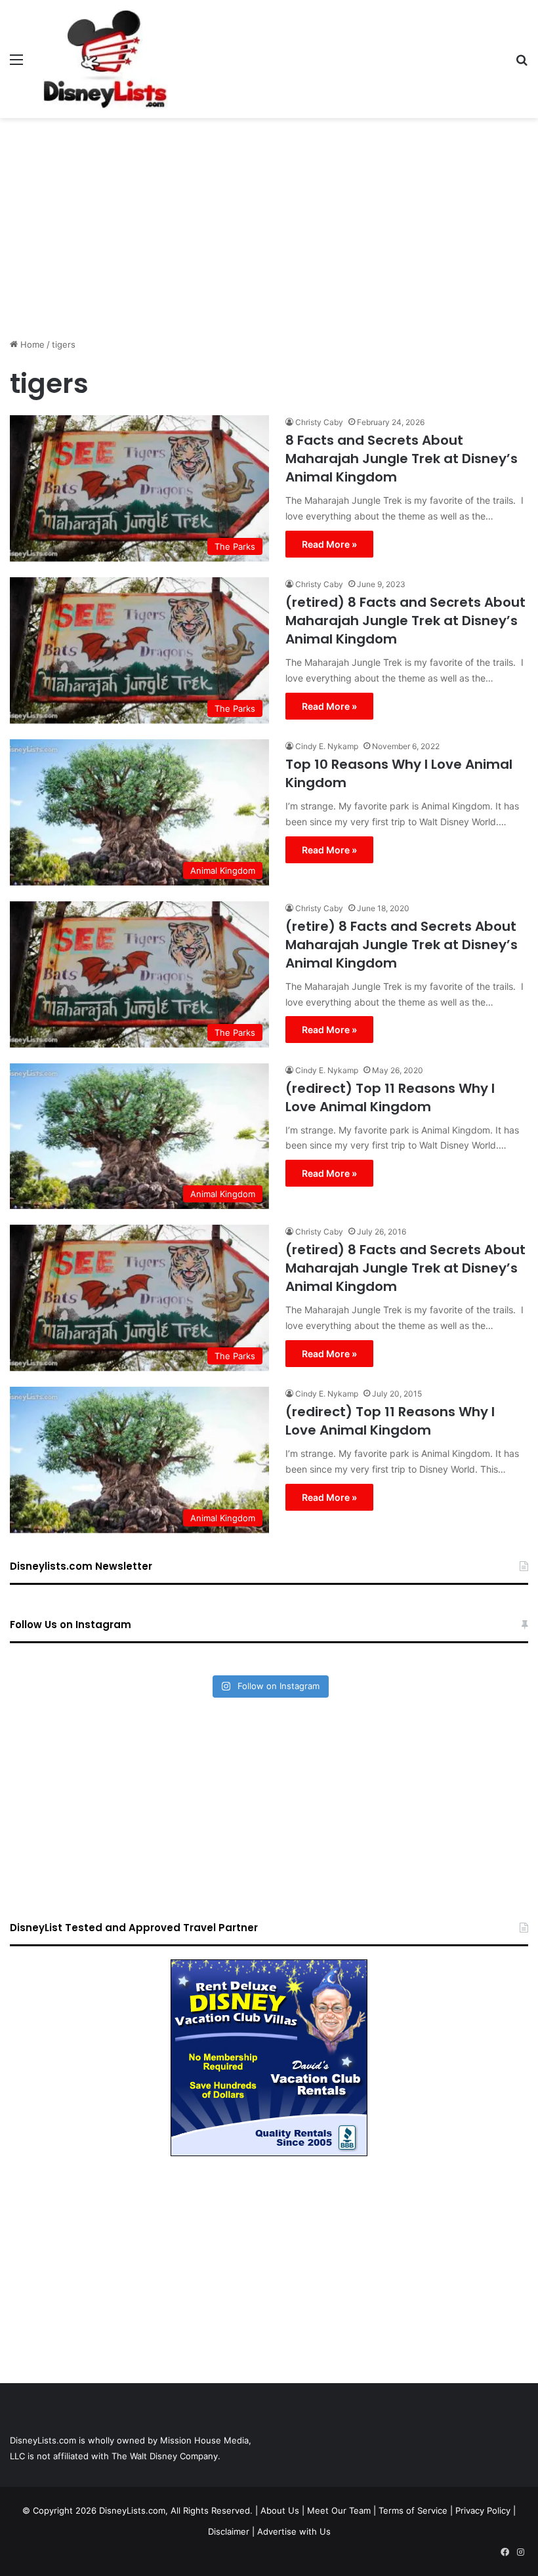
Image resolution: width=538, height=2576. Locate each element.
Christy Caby (319, 422)
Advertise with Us (294, 2531)
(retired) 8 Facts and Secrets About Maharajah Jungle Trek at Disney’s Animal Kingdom (405, 621)
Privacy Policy (483, 2510)
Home (31, 344)
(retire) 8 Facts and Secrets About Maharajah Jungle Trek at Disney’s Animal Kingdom (402, 945)
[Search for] (522, 64)
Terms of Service (413, 2510)
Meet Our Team (339, 2510)
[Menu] (16, 64)
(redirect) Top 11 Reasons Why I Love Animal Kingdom (390, 1097)
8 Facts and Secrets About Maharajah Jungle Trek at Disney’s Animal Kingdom (402, 459)
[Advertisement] (269, 223)
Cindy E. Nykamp (327, 746)
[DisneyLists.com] (105, 59)
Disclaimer (229, 2531)
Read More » (329, 544)
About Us (280, 2510)
